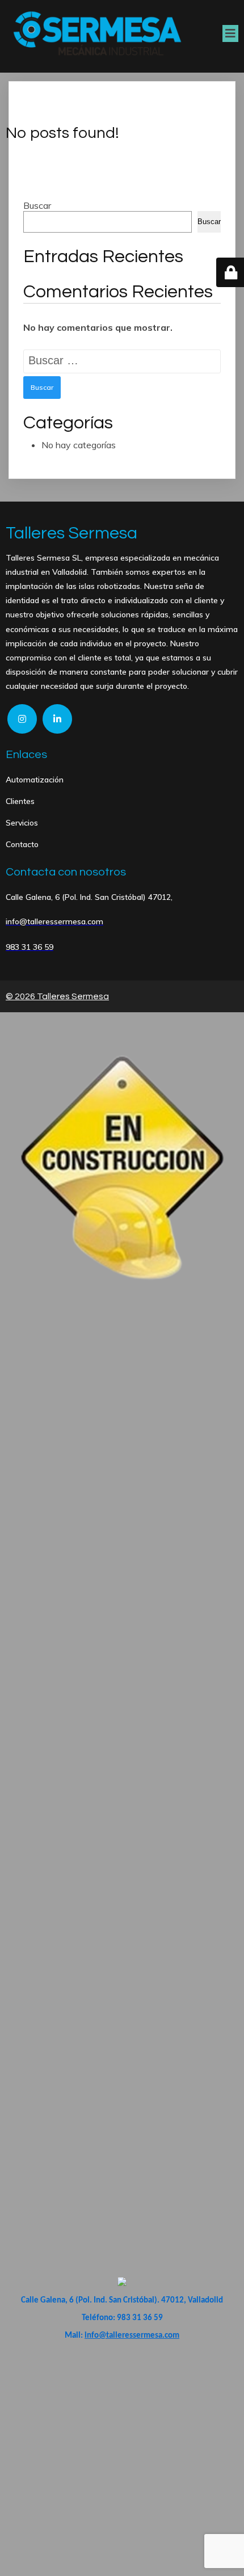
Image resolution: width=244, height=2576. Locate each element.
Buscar (37, 205)
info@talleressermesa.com (132, 2336)
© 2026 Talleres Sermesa (57, 996)
